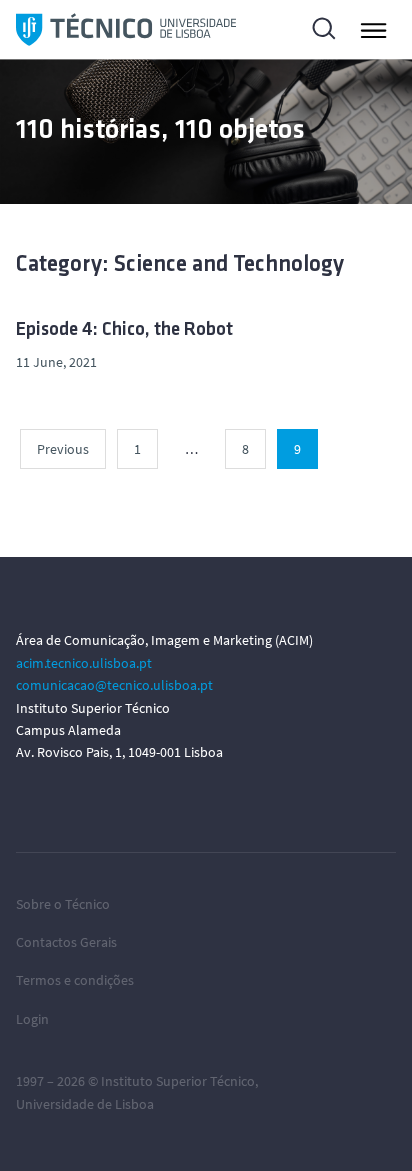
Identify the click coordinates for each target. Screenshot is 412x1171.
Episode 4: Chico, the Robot (124, 330)
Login (32, 1019)
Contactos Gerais (66, 942)
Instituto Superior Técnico (178, 1081)
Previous (63, 449)
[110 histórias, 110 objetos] (126, 29)
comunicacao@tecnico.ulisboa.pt (114, 685)
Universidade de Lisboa (85, 1104)
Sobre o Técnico (63, 904)
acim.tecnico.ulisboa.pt (84, 663)
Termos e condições (75, 980)
